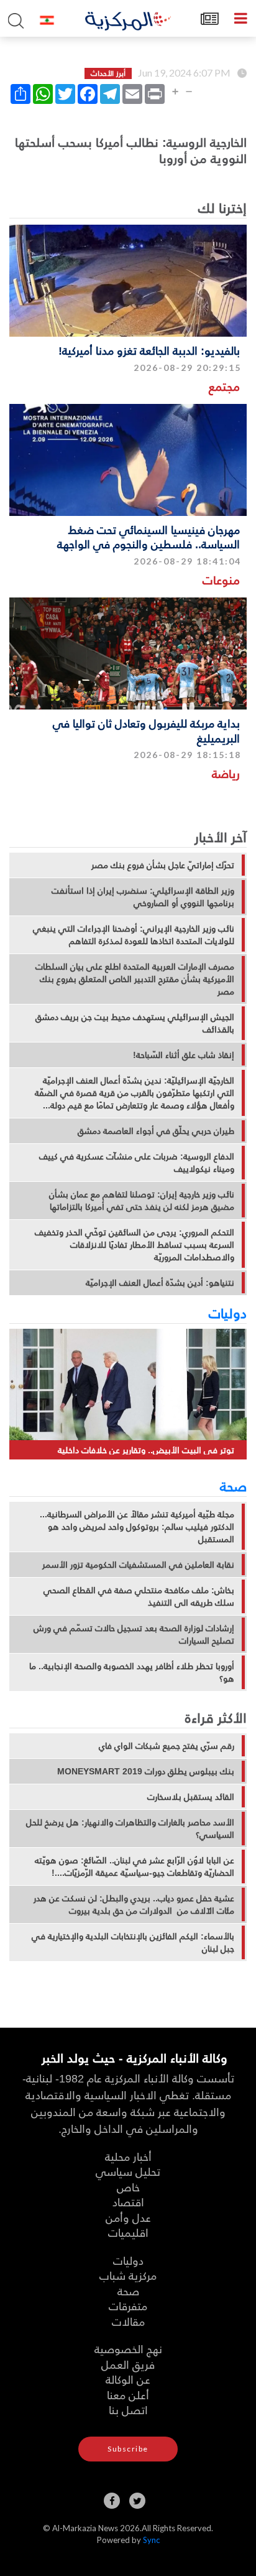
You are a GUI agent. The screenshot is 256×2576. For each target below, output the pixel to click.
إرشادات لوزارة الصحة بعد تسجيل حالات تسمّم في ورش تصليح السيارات (134, 1634)
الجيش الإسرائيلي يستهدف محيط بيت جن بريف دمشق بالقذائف (135, 1023)
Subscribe (128, 2449)
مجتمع (224, 386)
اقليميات (128, 2232)
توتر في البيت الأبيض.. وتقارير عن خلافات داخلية (146, 1450)
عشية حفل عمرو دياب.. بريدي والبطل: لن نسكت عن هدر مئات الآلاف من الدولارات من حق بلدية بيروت (134, 1904)
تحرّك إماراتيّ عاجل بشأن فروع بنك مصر (163, 865)
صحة (233, 1486)
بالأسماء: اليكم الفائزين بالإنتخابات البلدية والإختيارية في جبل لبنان (133, 1942)
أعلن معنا (128, 2395)
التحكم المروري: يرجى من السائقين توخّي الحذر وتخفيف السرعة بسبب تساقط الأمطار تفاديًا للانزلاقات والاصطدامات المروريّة (135, 1245)
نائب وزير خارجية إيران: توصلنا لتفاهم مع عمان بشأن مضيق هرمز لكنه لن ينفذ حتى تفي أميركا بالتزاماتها (142, 1201)
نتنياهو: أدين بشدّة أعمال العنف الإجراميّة (160, 1283)
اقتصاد (128, 2202)
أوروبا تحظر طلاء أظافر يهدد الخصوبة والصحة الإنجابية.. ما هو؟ (132, 1672)
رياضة (226, 773)
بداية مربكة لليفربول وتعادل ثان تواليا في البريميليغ (146, 730)
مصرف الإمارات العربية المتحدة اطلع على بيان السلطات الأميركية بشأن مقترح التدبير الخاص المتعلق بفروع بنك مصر (135, 979)
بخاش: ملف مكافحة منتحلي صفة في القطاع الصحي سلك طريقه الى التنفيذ (139, 1596)
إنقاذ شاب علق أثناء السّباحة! (184, 1055)
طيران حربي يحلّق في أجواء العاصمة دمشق (156, 1131)
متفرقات (128, 2306)
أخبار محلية (128, 2156)
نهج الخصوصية (128, 2349)
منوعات (221, 580)
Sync (151, 2540)
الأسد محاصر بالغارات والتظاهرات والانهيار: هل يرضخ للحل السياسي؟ (130, 1829)
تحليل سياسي (128, 2171)
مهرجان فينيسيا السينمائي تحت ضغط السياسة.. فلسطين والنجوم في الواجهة (149, 536)
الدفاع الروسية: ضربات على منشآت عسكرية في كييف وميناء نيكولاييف (137, 1163)
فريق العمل (128, 2364)
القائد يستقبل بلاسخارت (191, 1797)
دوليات (228, 1313)
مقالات (128, 2321)
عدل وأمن (128, 2217)
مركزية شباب (128, 2275)
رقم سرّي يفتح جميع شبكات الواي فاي (167, 1746)
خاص (128, 2187)
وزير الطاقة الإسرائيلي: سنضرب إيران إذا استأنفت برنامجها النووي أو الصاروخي (143, 897)
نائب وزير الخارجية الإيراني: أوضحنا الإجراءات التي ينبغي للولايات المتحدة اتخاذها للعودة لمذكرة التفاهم (134, 935)
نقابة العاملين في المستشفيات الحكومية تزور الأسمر (138, 1565)
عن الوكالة (128, 2379)
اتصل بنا (128, 2410)
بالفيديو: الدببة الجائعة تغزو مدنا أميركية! (149, 350)
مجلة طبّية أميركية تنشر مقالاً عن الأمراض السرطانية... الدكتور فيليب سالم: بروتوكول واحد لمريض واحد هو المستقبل (137, 1527)
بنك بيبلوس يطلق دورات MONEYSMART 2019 (146, 1771)
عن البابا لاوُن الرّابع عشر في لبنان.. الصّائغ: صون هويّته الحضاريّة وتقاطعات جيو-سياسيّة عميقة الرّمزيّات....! (135, 1866)
